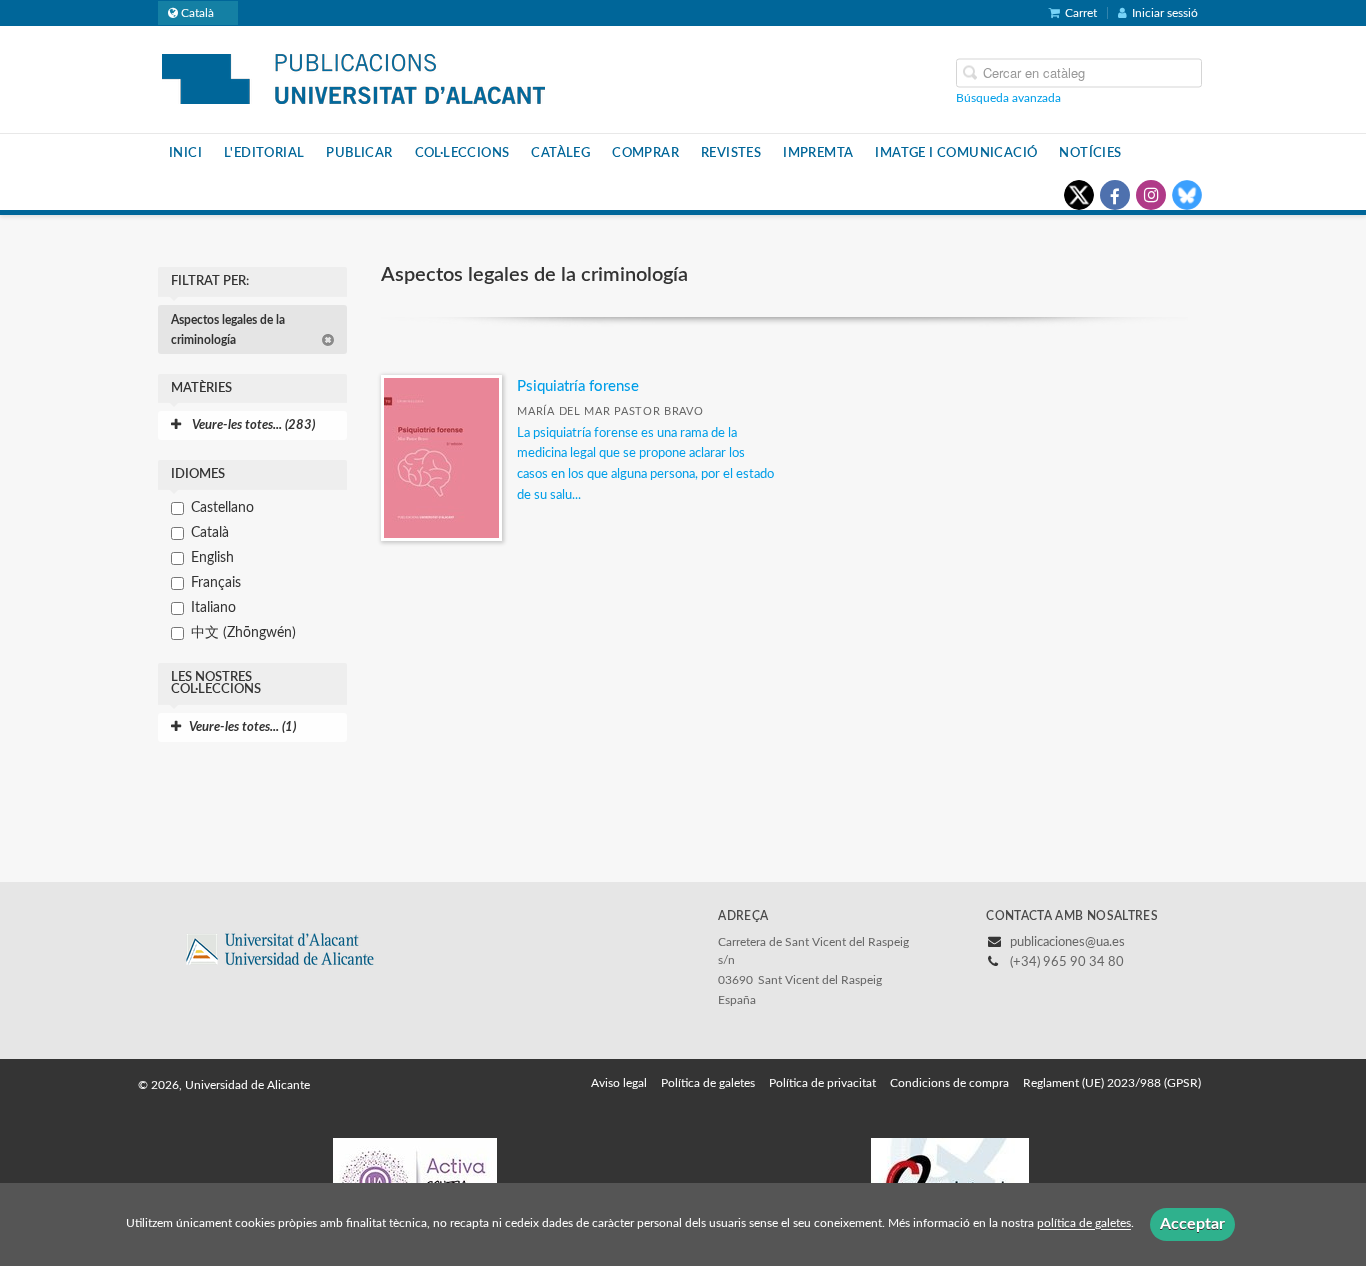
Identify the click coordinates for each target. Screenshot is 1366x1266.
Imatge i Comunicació (956, 153)
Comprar (645, 153)
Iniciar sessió (1165, 13)
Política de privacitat (822, 1083)
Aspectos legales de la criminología (228, 330)
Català (210, 533)
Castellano (222, 508)
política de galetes (1084, 1224)
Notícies (1090, 153)
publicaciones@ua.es (1067, 942)
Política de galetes (708, 1083)
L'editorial (264, 153)
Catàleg (560, 153)
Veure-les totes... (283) (252, 425)
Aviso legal (619, 1083)
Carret (1081, 13)
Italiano (213, 608)
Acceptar (1192, 1224)
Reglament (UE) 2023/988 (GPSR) (1112, 1083)
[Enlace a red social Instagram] (1151, 195)
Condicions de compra (949, 1083)
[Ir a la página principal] (353, 78)
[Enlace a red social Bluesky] (1187, 195)
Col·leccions (462, 153)
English (212, 558)
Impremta (818, 153)
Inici (185, 153)
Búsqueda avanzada (1008, 97)
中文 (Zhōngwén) (243, 633)
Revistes (731, 153)
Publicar (359, 153)
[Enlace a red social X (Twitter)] (1079, 195)
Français (216, 583)
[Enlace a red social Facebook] (1115, 195)
